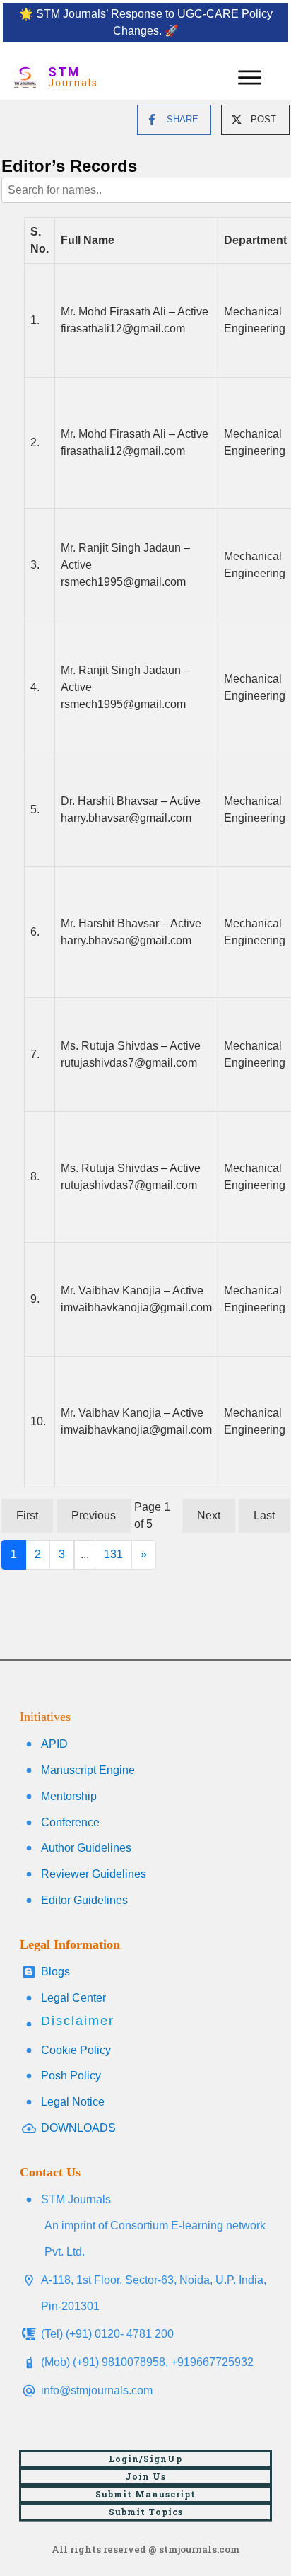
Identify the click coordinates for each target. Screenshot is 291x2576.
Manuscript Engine (88, 1770)
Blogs (55, 1972)
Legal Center (73, 1998)
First (27, 1515)
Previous (94, 1515)
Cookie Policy (76, 2050)
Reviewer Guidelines (94, 1874)
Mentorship (69, 1796)
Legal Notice (73, 2102)
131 (113, 1554)
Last (264, 1515)
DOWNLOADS (78, 2128)
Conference (70, 1822)
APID (54, 1744)
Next (209, 1515)
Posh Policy (71, 2076)
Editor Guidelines (84, 1900)
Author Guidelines (86, 1848)
